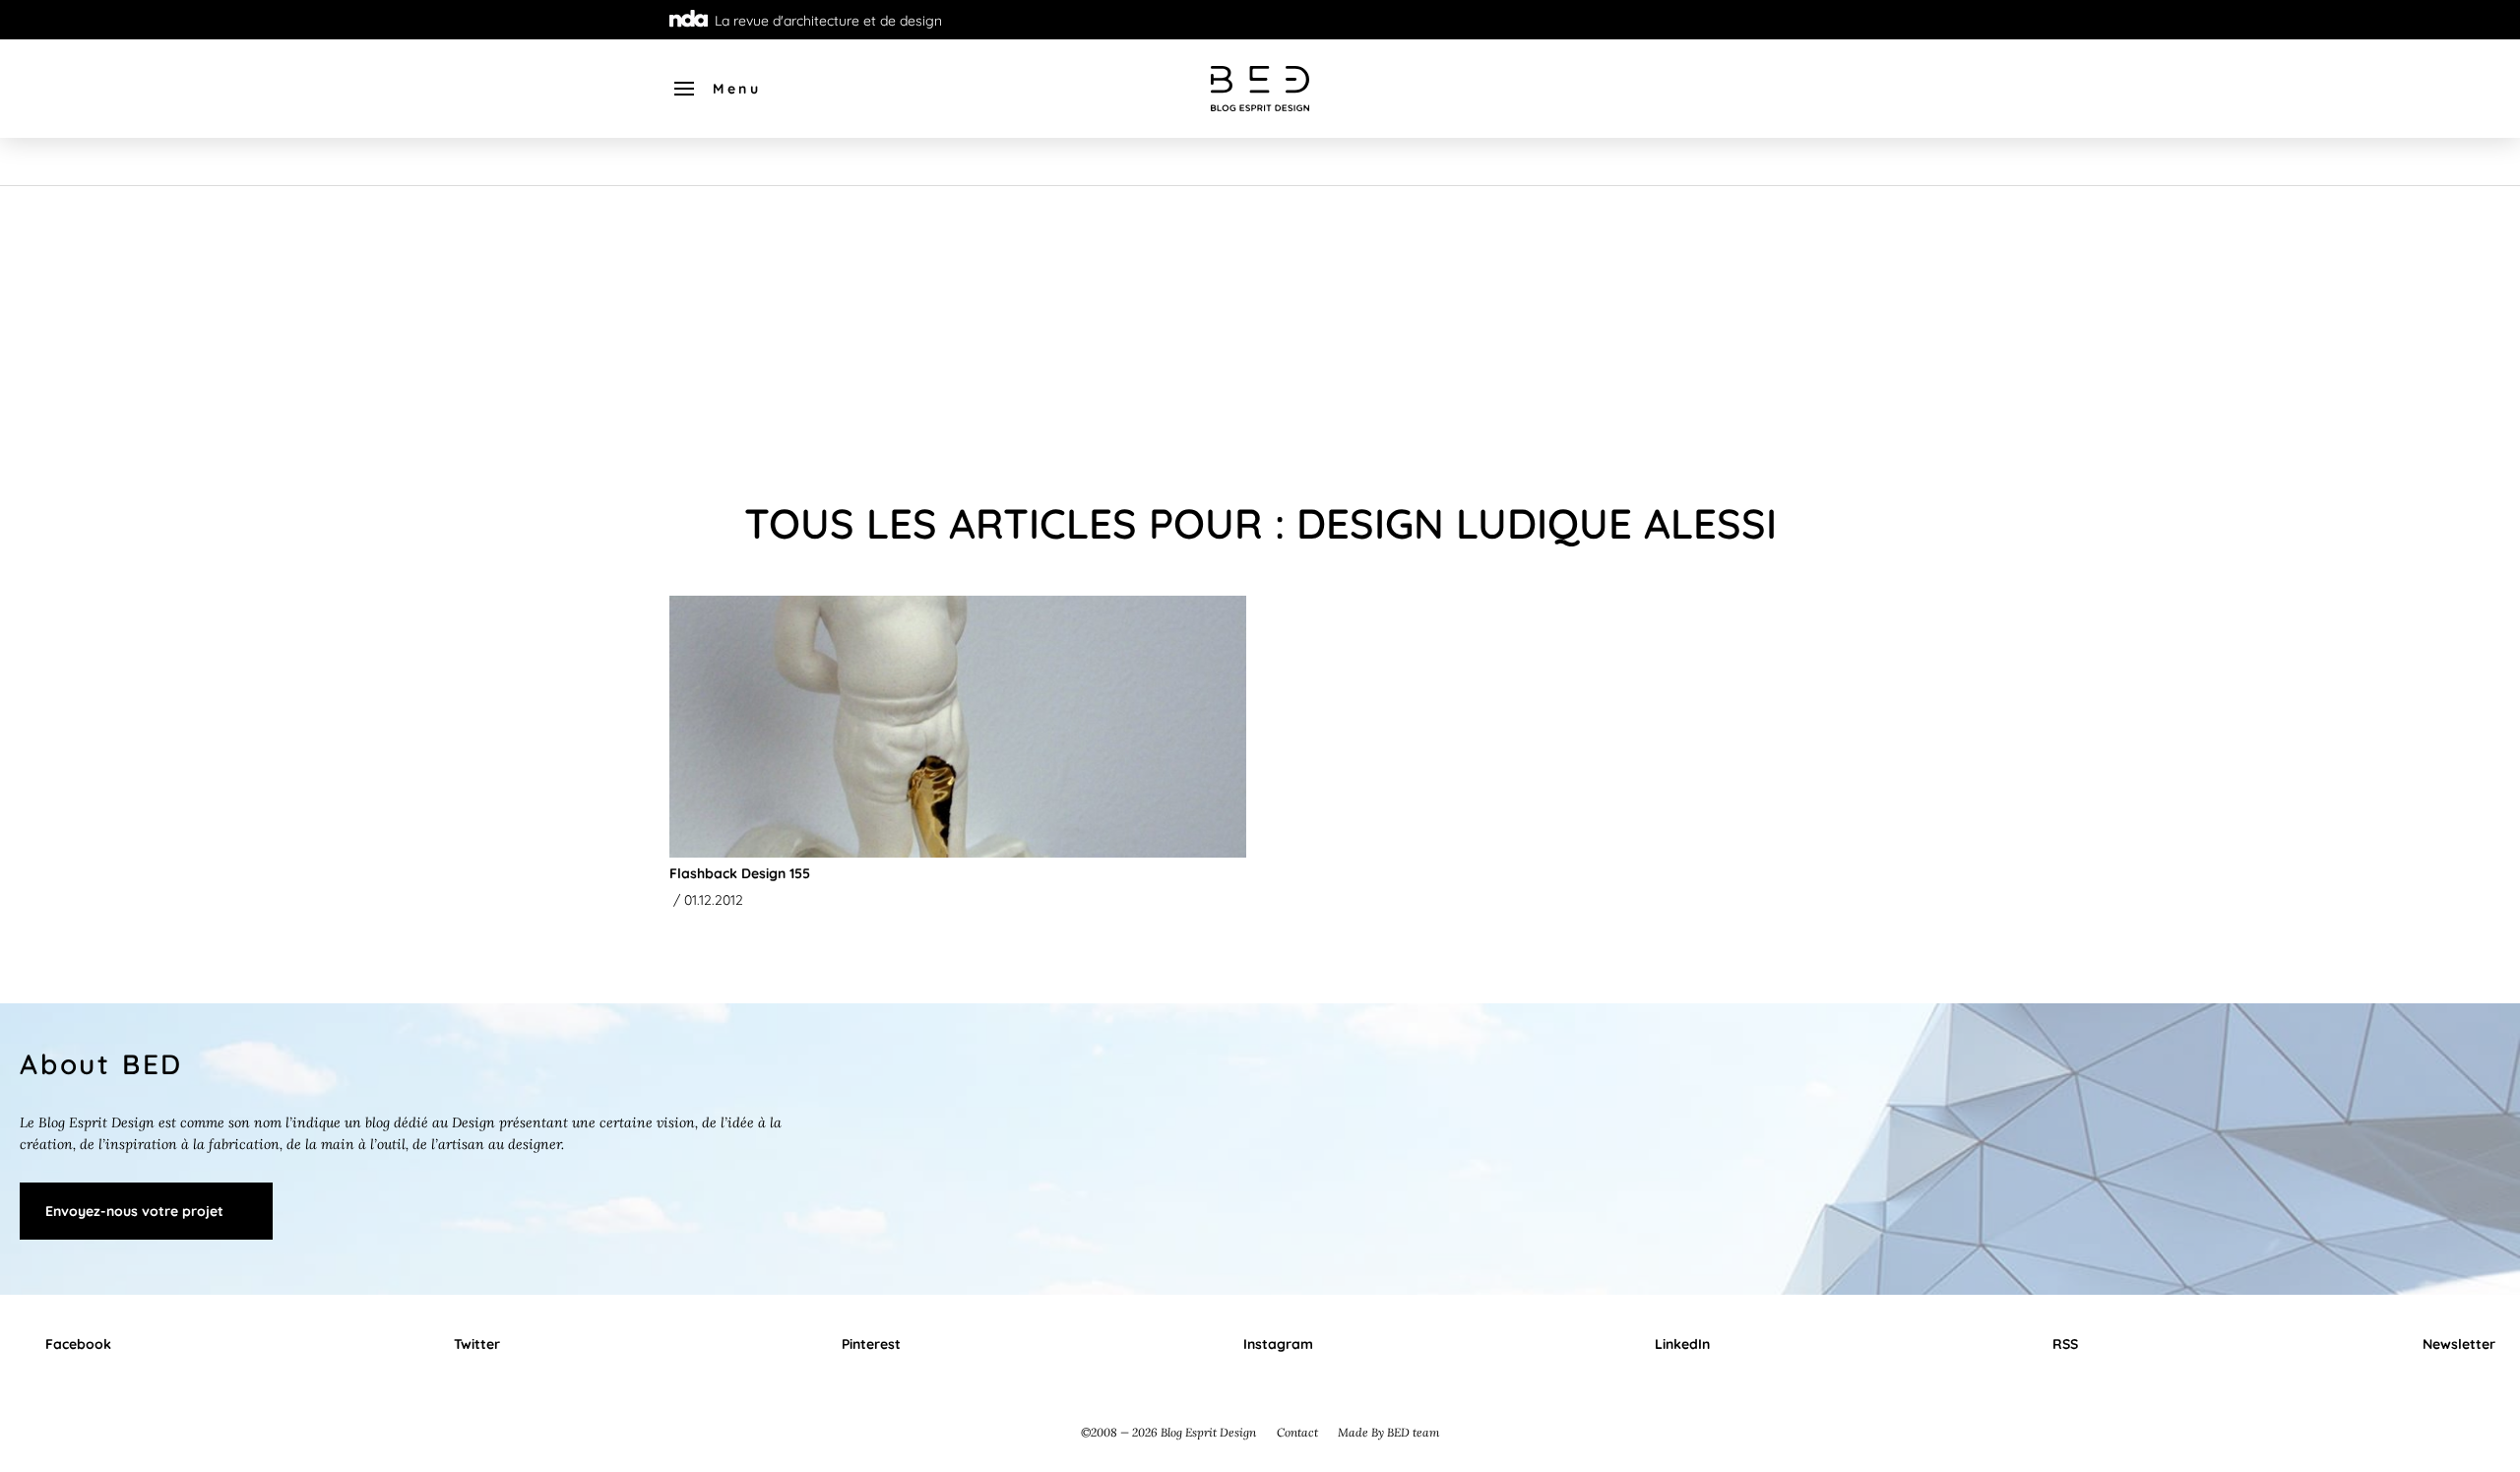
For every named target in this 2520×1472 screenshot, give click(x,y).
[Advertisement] (1260, 334)
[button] (716, 89)
